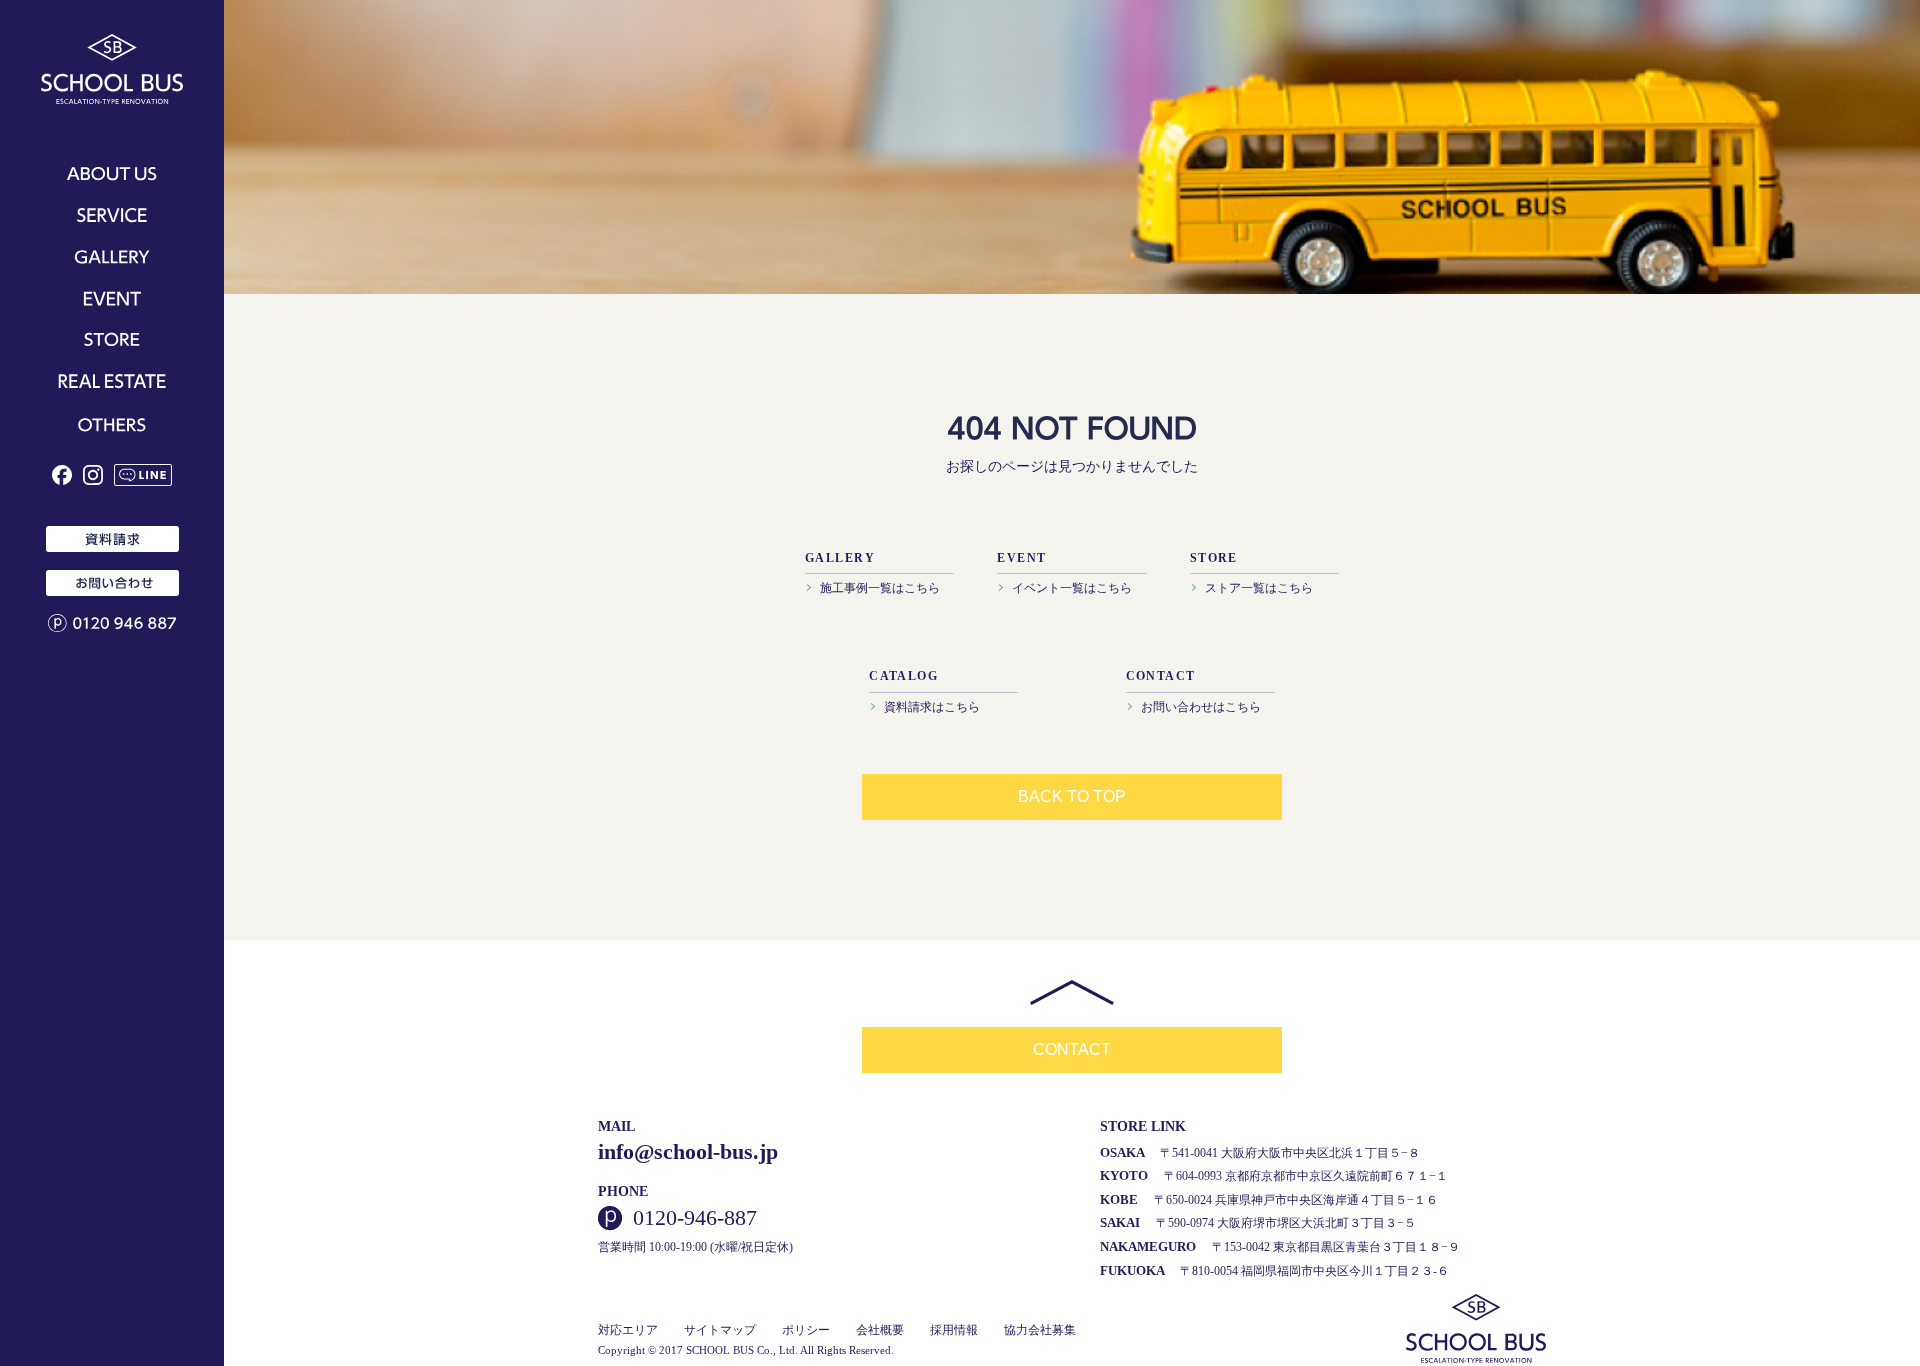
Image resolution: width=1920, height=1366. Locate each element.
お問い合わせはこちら (1201, 707)
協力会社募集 (1040, 1330)
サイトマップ (720, 1330)
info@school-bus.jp (688, 1151)
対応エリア (628, 1330)
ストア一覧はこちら (1259, 588)
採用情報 (954, 1330)
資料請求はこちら (932, 707)
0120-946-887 (695, 1218)
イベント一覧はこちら (1072, 588)
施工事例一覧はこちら (880, 588)
